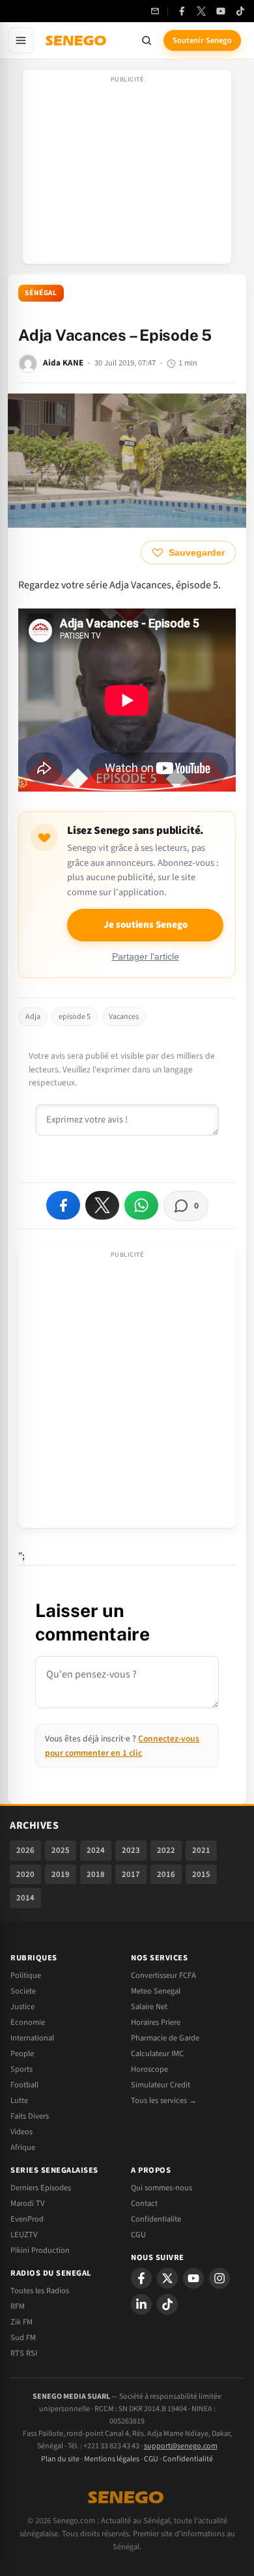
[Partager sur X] (102, 1205)
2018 (96, 1874)
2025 (61, 1850)
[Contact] (155, 11)
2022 (166, 1850)
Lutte (19, 2100)
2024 (96, 1850)
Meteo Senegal (156, 1991)
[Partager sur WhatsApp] (141, 1205)
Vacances (124, 1017)
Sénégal (41, 293)
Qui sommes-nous (162, 2188)
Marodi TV (27, 2203)
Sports (21, 2069)
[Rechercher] (147, 40)
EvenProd (27, 2219)
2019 (61, 1874)
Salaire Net (149, 2007)
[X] (167, 2278)
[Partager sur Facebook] (63, 1205)
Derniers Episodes (41, 2188)
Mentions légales (112, 2459)
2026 (25, 1850)
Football (24, 2085)
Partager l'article (146, 957)
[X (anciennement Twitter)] (201, 11)
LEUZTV (24, 2235)
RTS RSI (24, 2353)
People (22, 2054)
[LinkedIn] (141, 2304)
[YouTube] (221, 11)
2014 (25, 1898)
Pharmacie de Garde (165, 2038)
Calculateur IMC (157, 2054)
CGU (138, 2235)
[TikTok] (240, 11)
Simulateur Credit (161, 2085)
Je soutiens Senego (146, 925)
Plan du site (60, 2459)
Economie (28, 2022)
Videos (21, 2132)
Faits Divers (30, 2116)
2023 (131, 1850)
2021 (201, 1850)
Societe (23, 1991)
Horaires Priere (156, 2022)
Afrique (23, 2147)
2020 (25, 1874)
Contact (144, 2203)
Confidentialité (188, 2459)
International (32, 2038)
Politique (26, 1975)
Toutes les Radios (40, 2291)
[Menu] (21, 40)
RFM (18, 2306)
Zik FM (21, 2322)
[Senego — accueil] (77, 40)
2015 (201, 1874)
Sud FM (23, 2338)
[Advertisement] (127, 171)
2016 (166, 1874)
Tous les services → (164, 2100)
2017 (131, 1874)
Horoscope (149, 2069)
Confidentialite (156, 2219)
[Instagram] (219, 2278)
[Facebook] (182, 11)
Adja (33, 1017)
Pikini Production (40, 2250)
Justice (22, 2007)
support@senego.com (181, 2446)
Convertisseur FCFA (163, 1975)
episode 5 (75, 1017)
